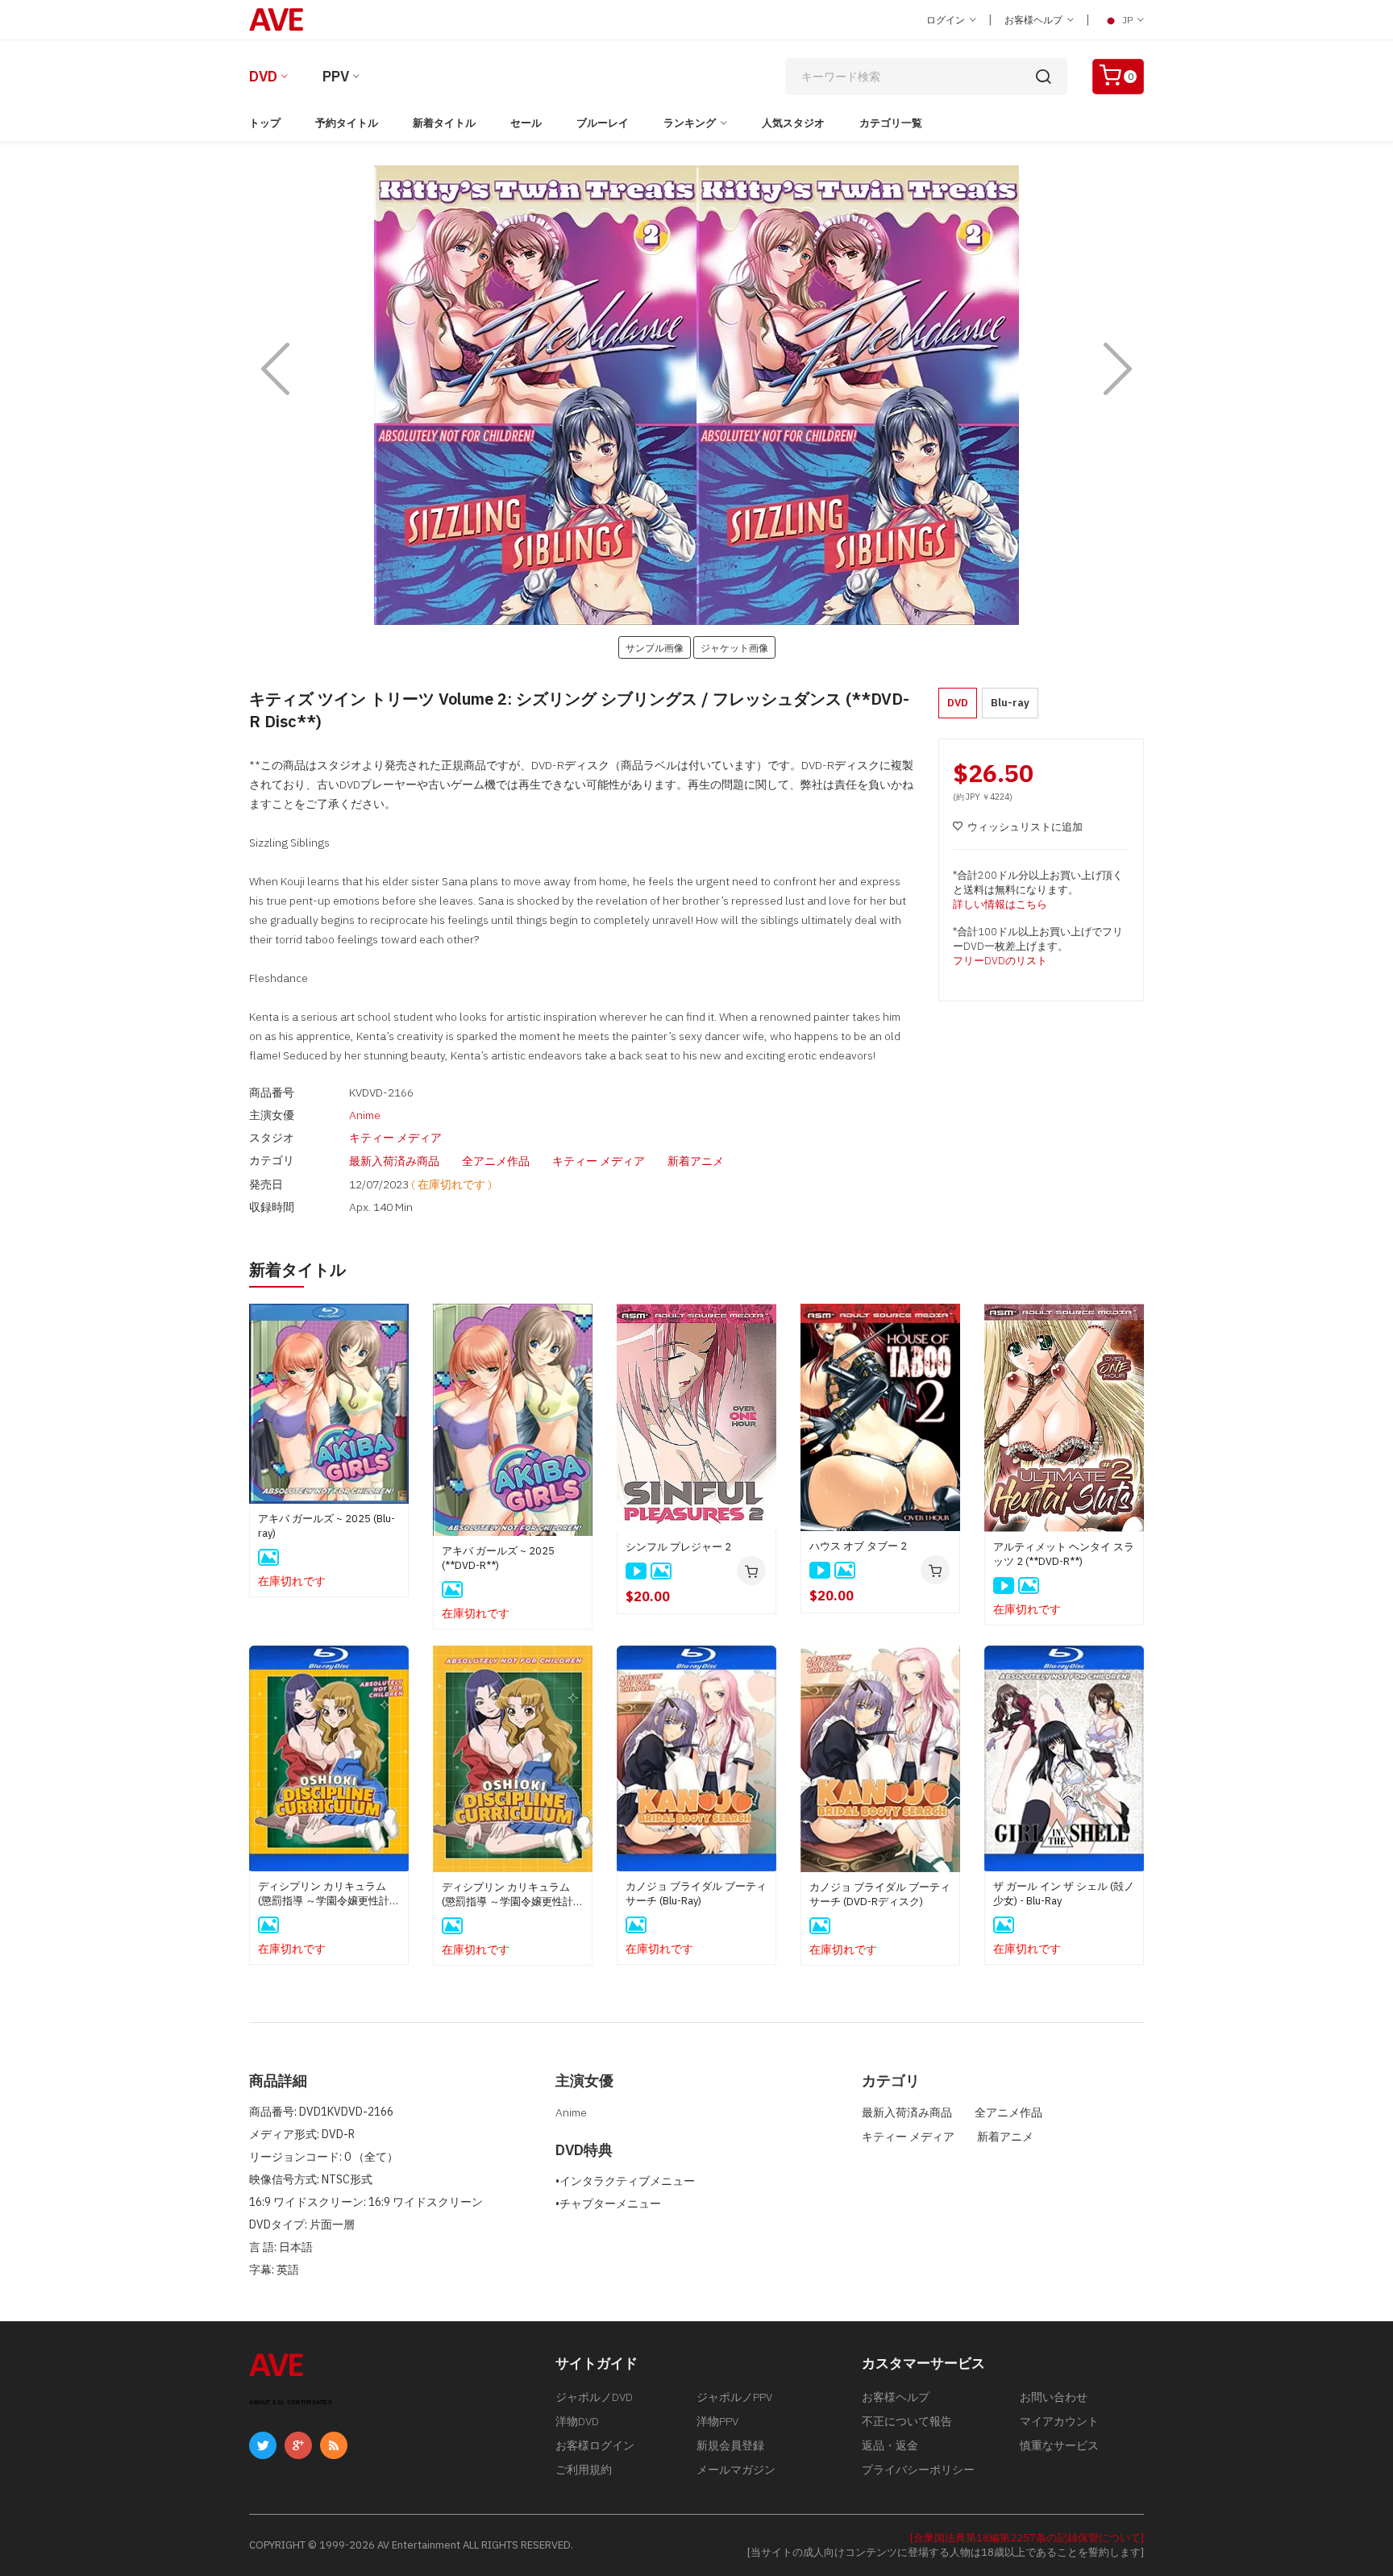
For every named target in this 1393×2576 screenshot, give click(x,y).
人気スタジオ (793, 123)
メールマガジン (736, 2470)
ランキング (690, 123)
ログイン (947, 20)
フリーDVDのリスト (1000, 961)
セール (526, 123)
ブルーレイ (603, 123)
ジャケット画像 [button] (734, 647)
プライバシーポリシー (918, 2470)
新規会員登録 (730, 2445)
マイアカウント (1059, 2421)
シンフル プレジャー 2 (678, 1547)
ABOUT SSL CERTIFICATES (291, 2402)
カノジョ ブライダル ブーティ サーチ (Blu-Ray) (696, 1894)
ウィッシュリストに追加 (1025, 827)
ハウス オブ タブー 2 (858, 1546)
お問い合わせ (1054, 2397)
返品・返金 (890, 2445)
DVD (263, 76)
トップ (265, 123)
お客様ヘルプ (1035, 20)
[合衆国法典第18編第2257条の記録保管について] (1027, 2538)
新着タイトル (444, 123)
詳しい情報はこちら (1000, 904)
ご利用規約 (584, 2470)
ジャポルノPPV (734, 2397)
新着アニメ (696, 1161)
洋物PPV (717, 2421)
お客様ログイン (595, 2445)
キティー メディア (395, 1138)
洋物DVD (577, 2421)
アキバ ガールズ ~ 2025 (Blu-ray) (326, 1526)
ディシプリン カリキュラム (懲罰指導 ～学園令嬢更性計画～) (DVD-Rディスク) (513, 1895)
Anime (365, 1115)
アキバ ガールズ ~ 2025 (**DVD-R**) (498, 1558)
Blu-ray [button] (1010, 703)
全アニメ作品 (496, 1161)
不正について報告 (907, 2421)
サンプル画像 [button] (655, 647)
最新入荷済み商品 (394, 1161)
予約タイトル (347, 123)
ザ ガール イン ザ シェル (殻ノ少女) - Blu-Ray (1064, 1894)
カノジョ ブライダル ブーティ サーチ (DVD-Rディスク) (880, 1894)
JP (1127, 20)
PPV (336, 76)
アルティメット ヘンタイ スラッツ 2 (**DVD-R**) (1064, 1554)
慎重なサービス (1059, 2445)
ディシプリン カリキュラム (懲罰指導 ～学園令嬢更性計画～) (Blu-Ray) (329, 1894)
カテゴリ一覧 (891, 123)
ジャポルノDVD (594, 2397)
